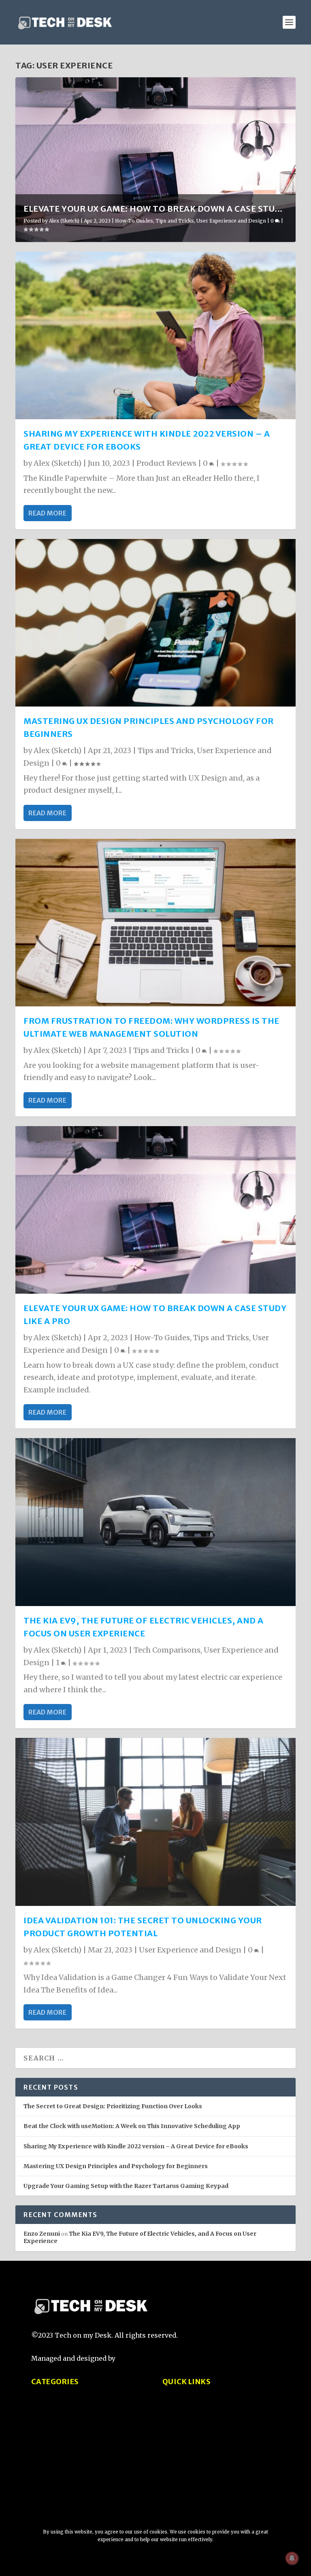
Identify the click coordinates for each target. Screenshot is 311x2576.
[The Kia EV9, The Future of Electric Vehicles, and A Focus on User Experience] (155, 1522)
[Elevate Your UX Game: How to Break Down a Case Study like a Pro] (155, 1210)
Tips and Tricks (175, 221)
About (172, 2409)
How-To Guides (134, 221)
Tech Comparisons (167, 1650)
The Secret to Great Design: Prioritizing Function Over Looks (113, 2106)
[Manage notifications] (292, 2558)
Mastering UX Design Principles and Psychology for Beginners (116, 2166)
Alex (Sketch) (64, 221)
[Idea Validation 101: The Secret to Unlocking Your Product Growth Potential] (155, 1822)
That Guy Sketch (145, 2358)
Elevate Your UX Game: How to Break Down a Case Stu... (153, 209)
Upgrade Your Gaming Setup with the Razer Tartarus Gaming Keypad (126, 2186)
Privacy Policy (185, 2425)
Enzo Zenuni (42, 2234)
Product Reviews (166, 463)
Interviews (49, 2487)
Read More (47, 513)
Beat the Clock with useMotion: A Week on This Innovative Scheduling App (132, 2126)
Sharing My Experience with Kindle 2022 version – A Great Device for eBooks (136, 2146)
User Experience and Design (231, 221)
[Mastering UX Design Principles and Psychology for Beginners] (155, 623)
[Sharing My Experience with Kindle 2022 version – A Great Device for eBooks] (155, 335)
